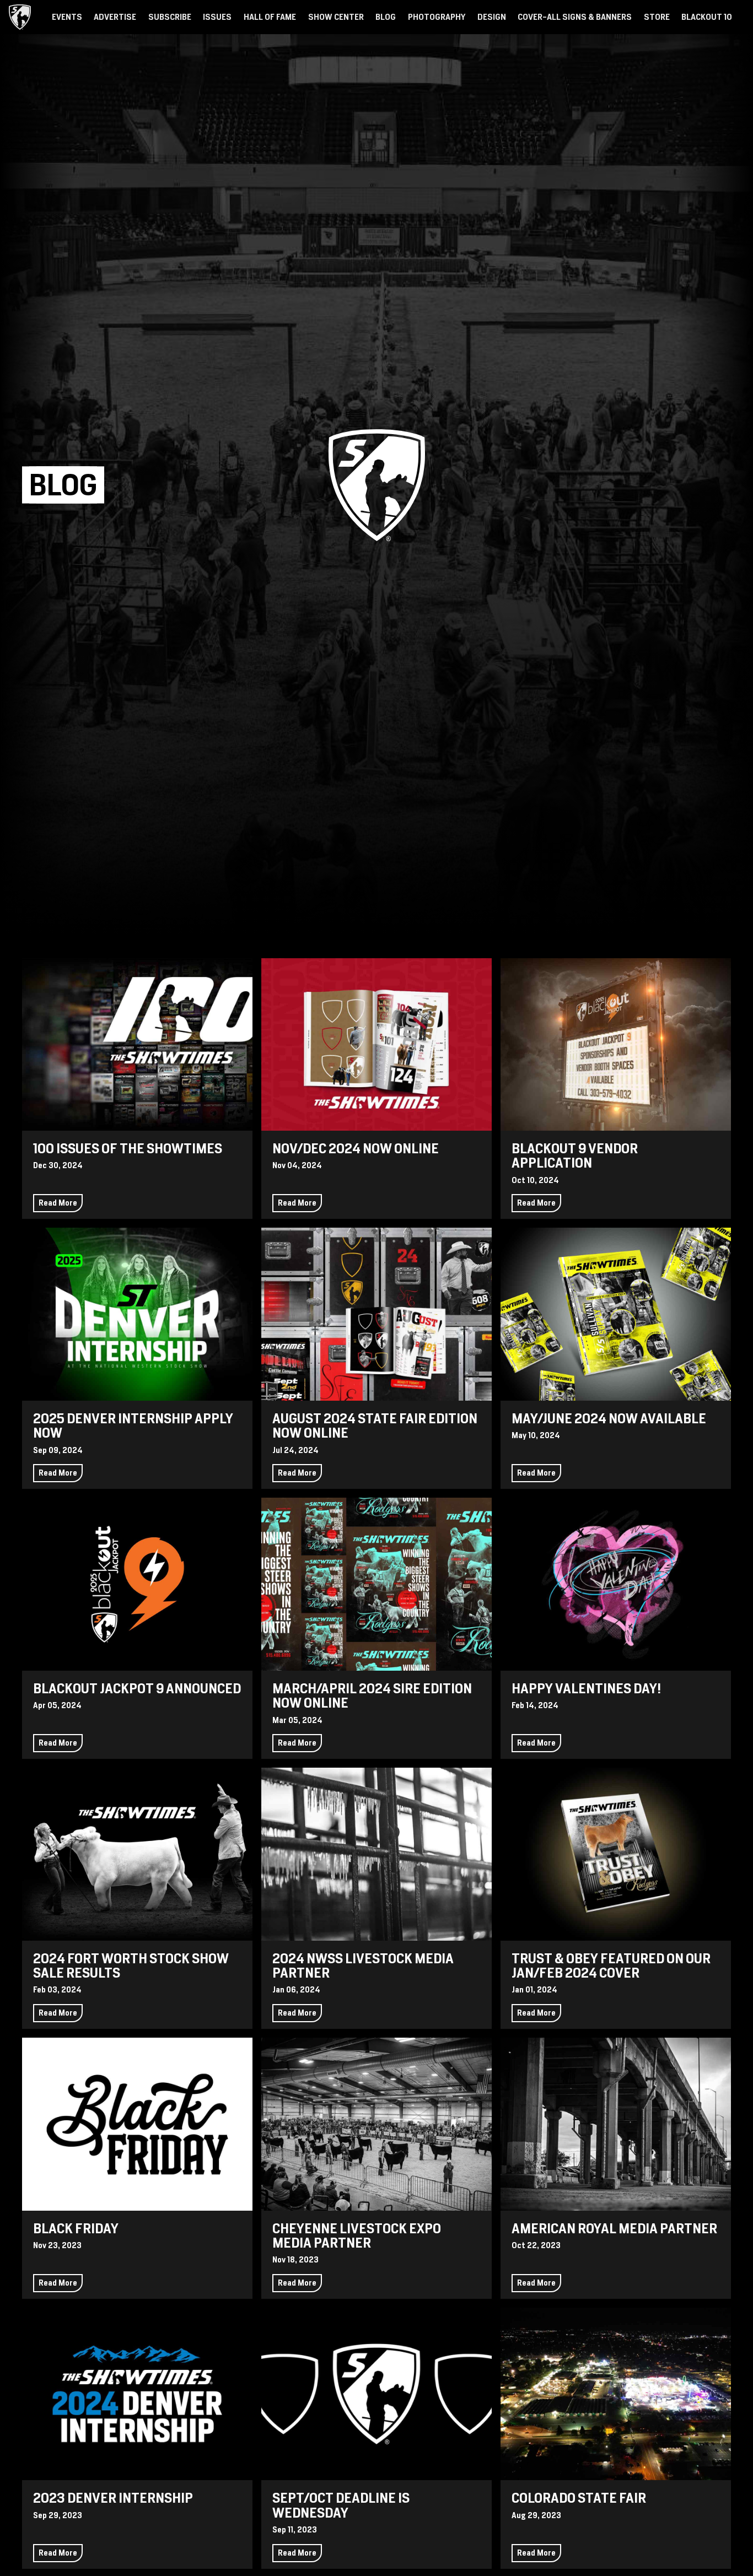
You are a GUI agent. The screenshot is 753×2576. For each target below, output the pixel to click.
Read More (58, 1203)
